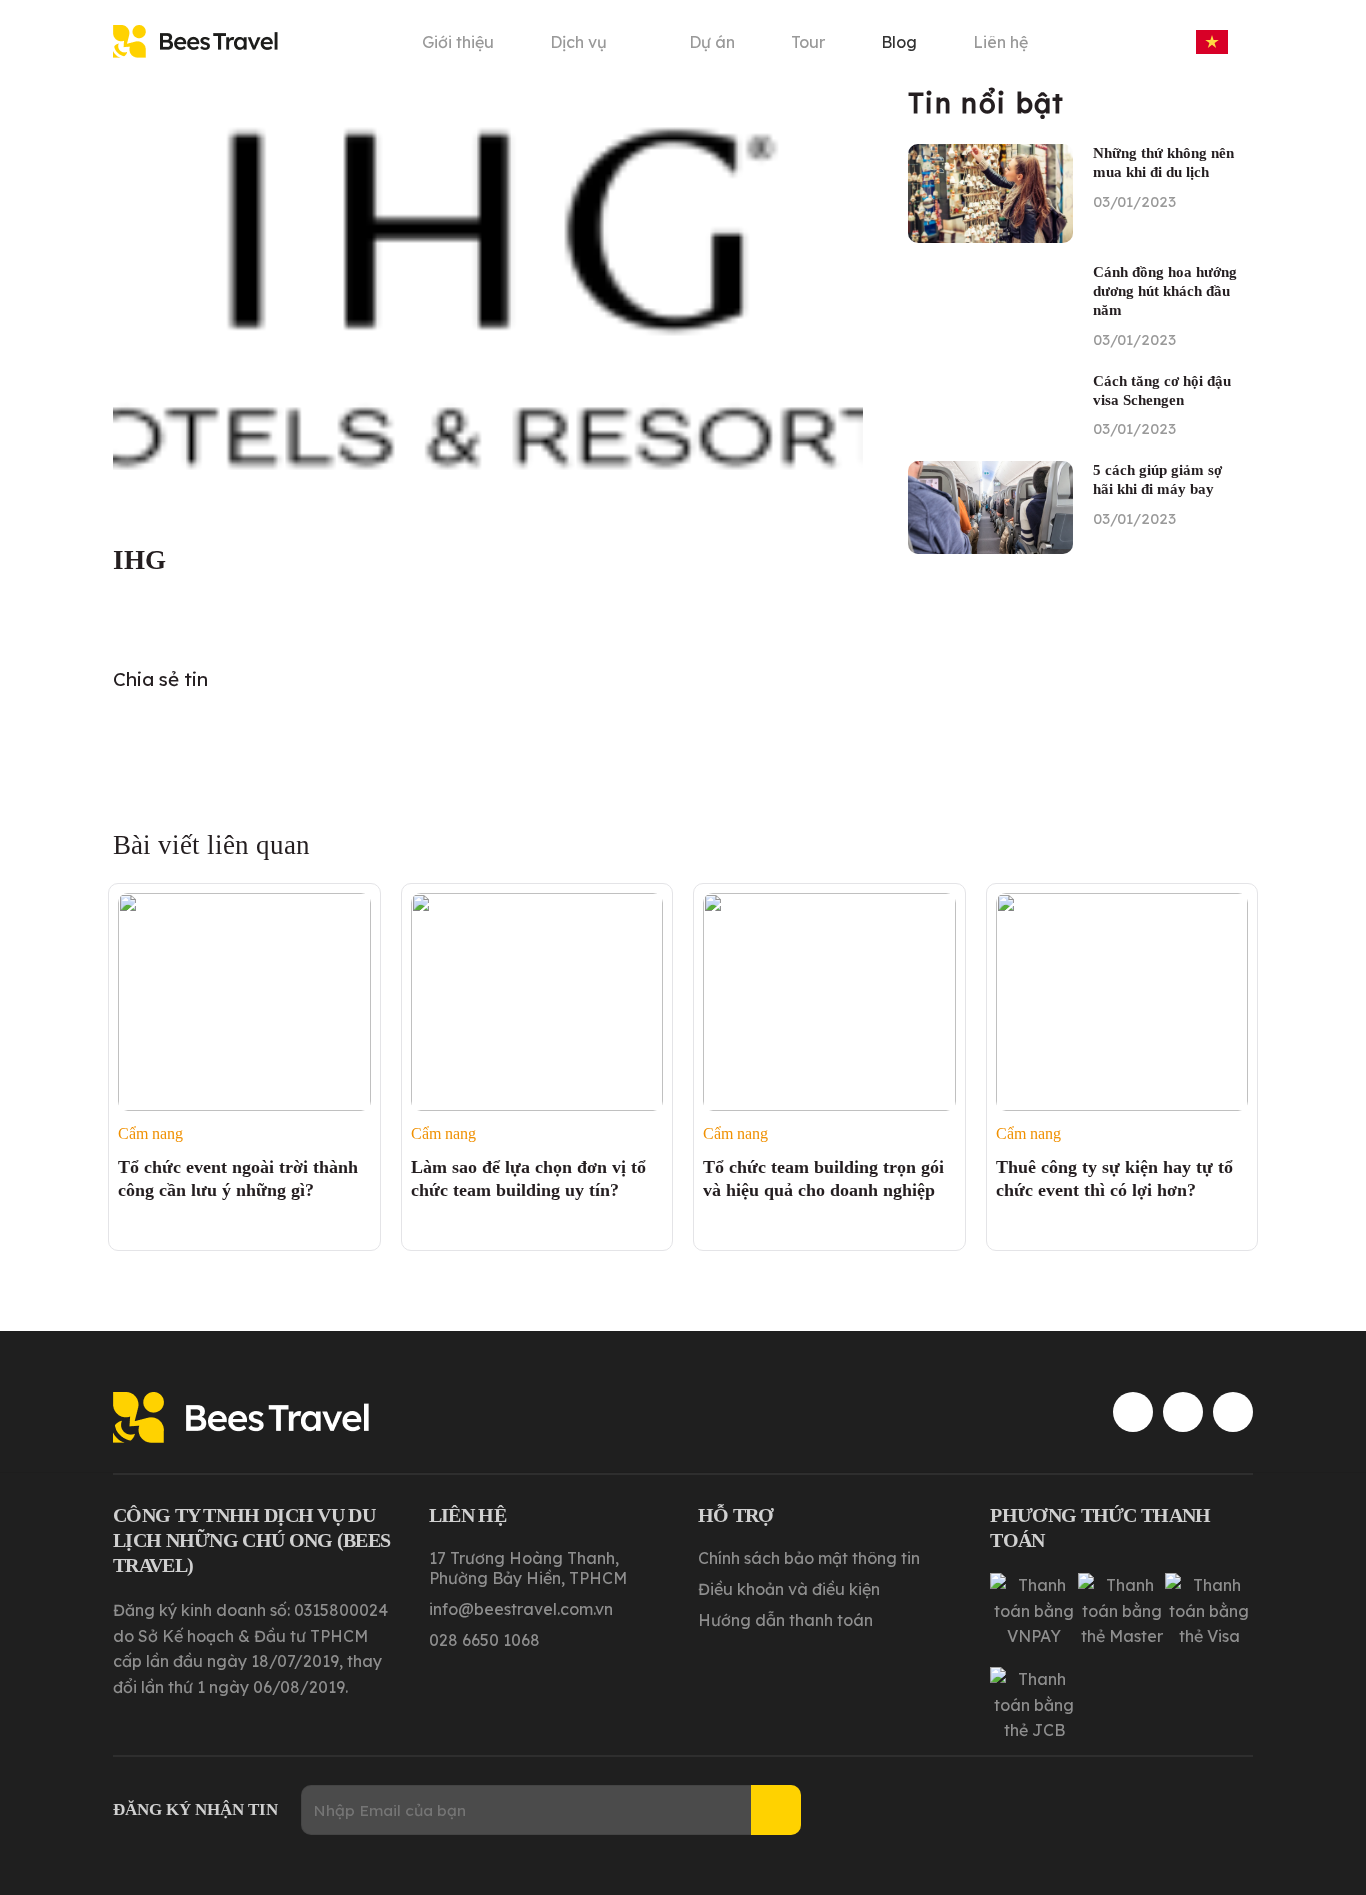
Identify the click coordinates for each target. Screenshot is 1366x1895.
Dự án (712, 42)
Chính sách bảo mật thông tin (809, 1558)
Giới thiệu (458, 42)
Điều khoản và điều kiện (789, 1589)
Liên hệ (1000, 42)
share (332, 727)
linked (231, 727)
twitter (282, 727)
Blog (899, 42)
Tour (808, 42)
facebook (180, 727)
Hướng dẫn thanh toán (785, 1620)
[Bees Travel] (201, 41)
